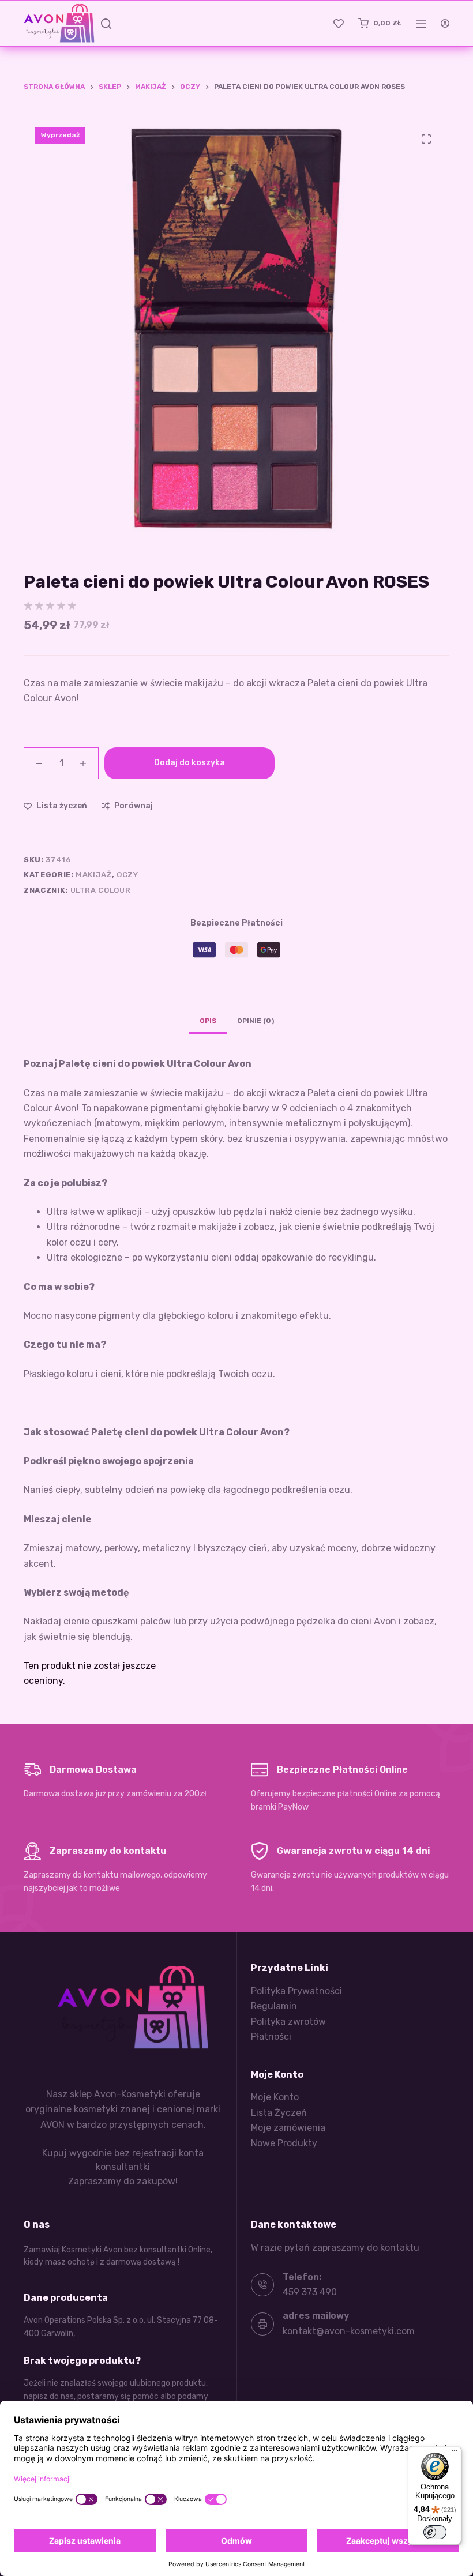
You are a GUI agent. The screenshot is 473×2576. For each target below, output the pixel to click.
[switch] (435, 2532)
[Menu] (455, 2453)
